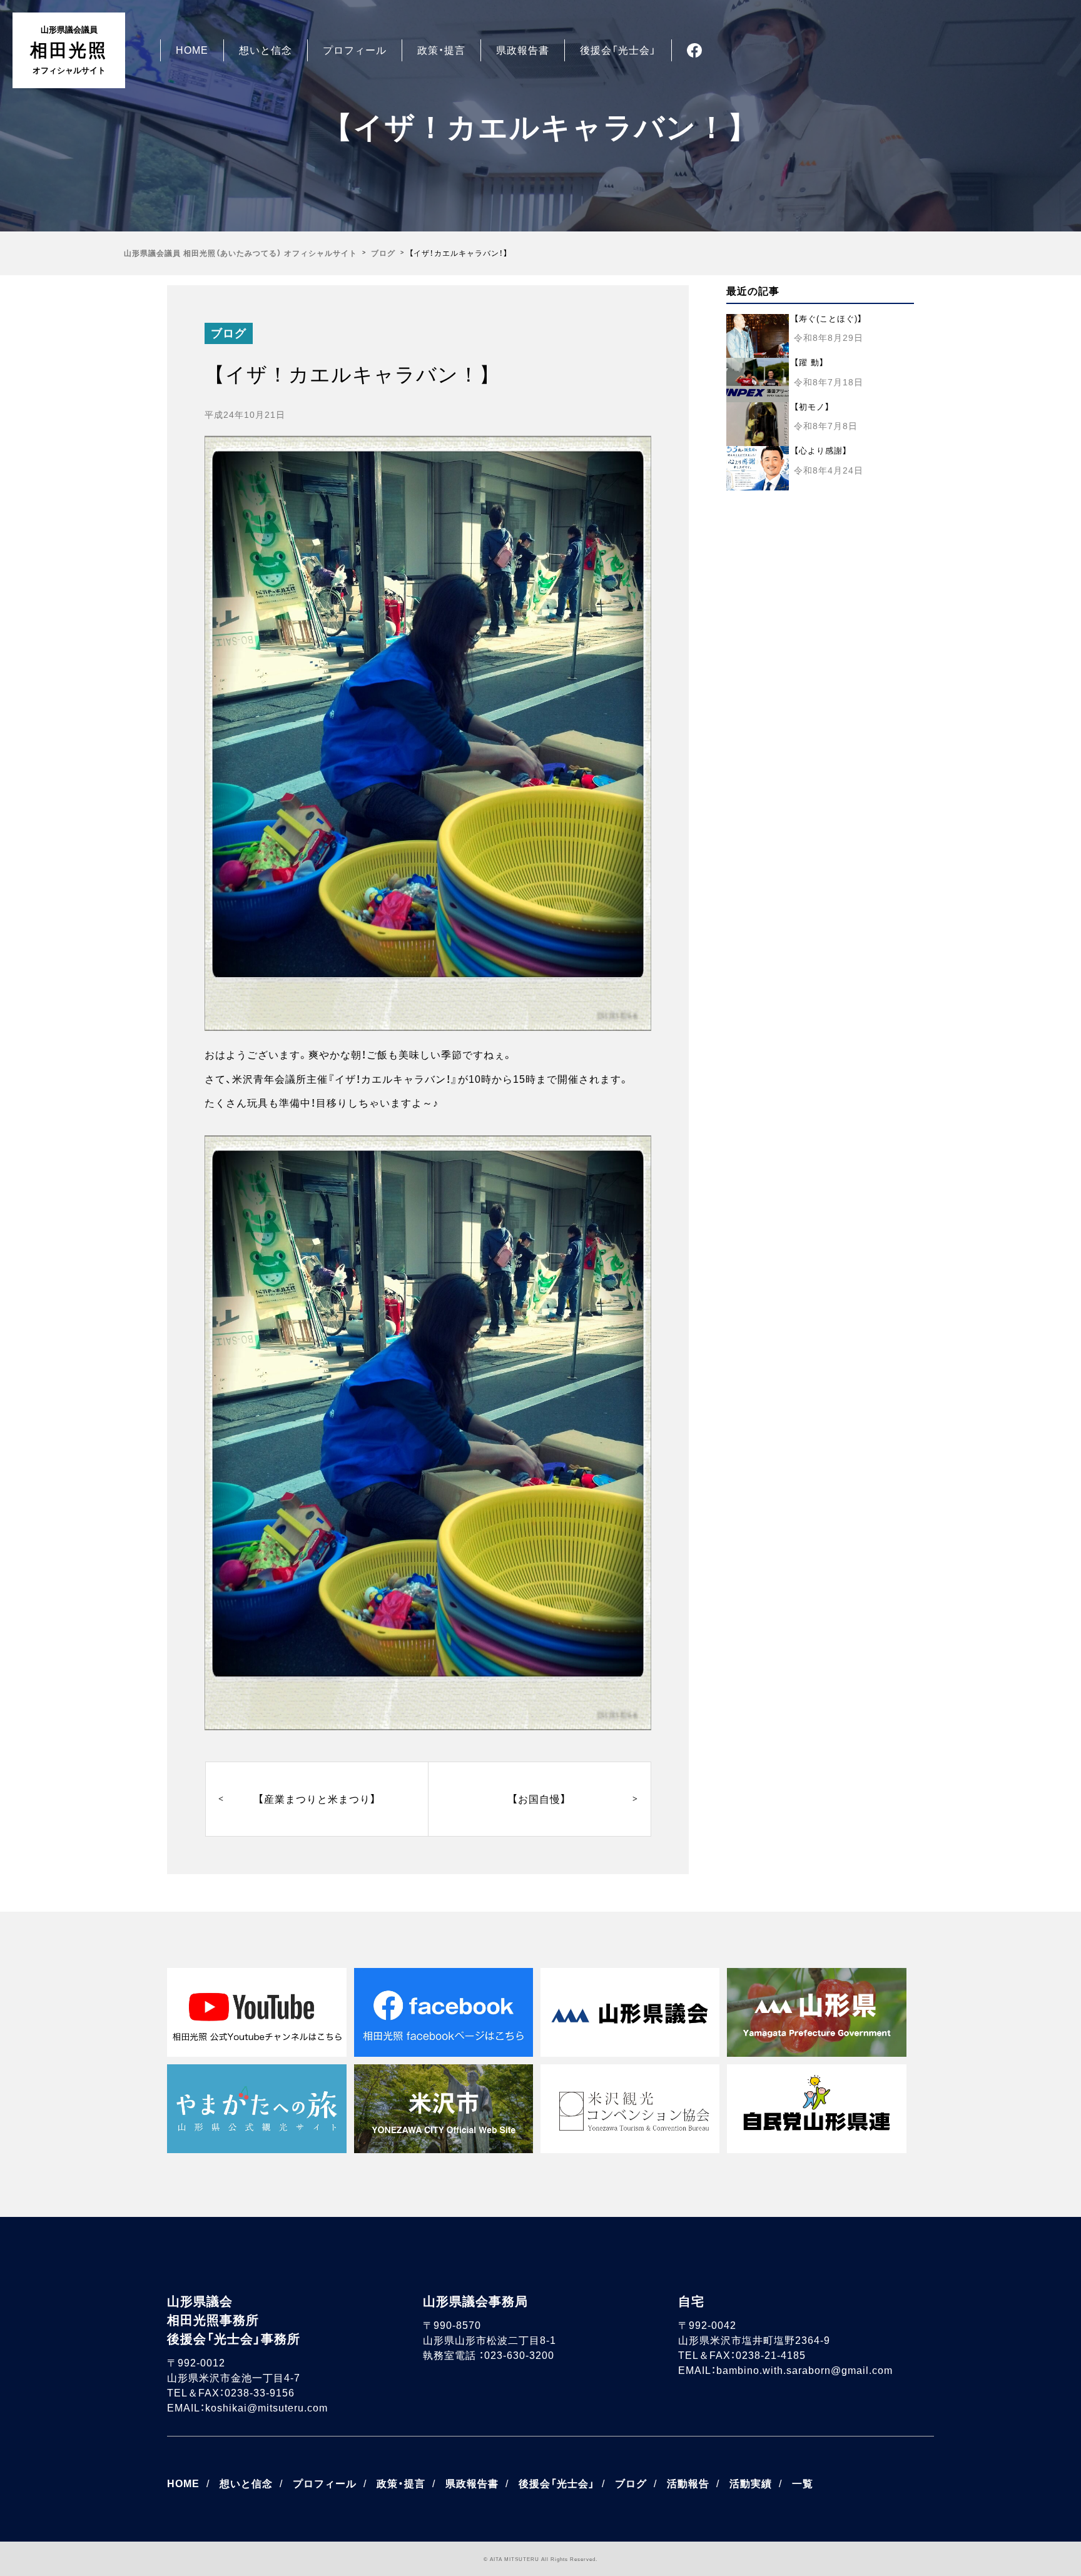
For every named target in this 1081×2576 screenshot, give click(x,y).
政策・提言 (441, 50)
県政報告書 (523, 50)
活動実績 (751, 2484)
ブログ (229, 333)
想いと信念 (266, 50)
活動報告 (688, 2484)
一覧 (803, 2484)
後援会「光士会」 (618, 50)
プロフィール (355, 50)
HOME (192, 50)
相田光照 (69, 50)
